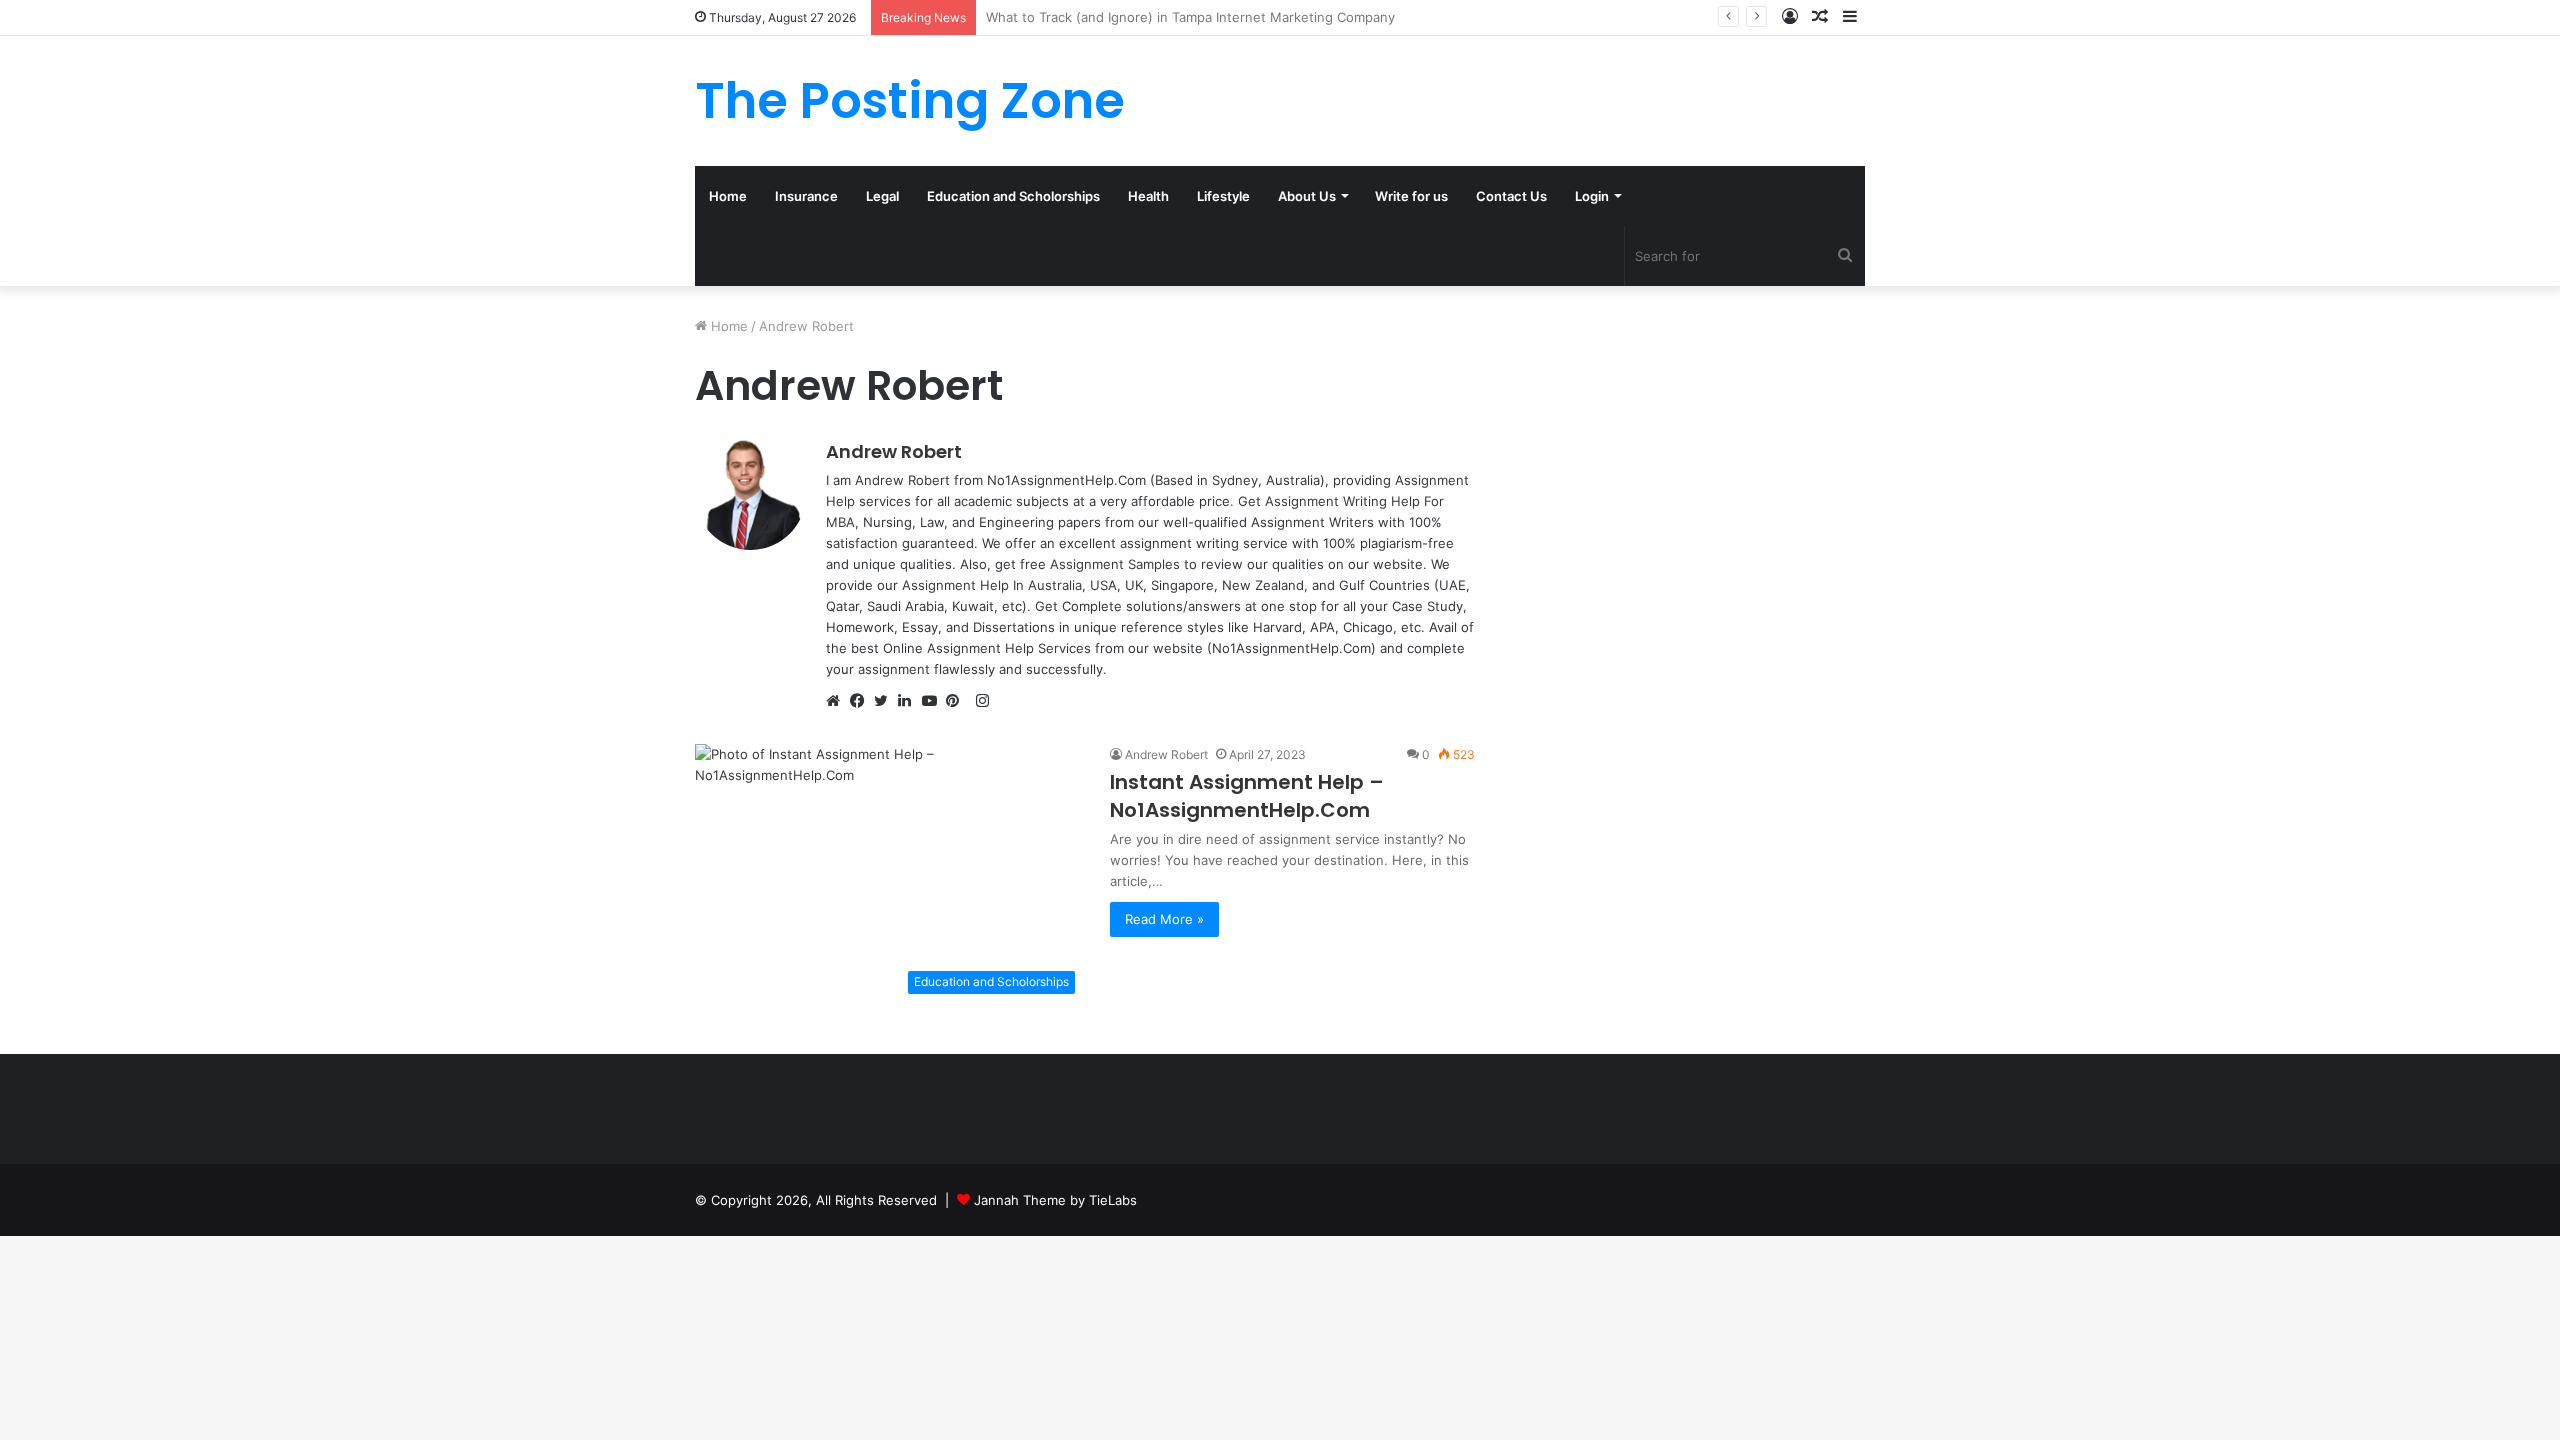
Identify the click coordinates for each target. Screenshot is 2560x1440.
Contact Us (1511, 196)
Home (728, 196)
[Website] (838, 702)
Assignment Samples (1115, 564)
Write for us (1411, 196)
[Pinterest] (958, 702)
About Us (1307, 196)
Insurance (806, 196)
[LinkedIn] (910, 702)
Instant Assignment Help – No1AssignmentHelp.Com (1247, 796)
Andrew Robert (894, 451)
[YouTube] (934, 702)
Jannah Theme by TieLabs (1055, 1200)
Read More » (1164, 919)
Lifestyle (1223, 196)
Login (1592, 196)
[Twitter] (886, 702)
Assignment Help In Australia (992, 585)
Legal (882, 196)
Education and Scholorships (1013, 196)
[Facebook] (862, 702)
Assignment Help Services (1009, 648)
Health (1148, 196)
